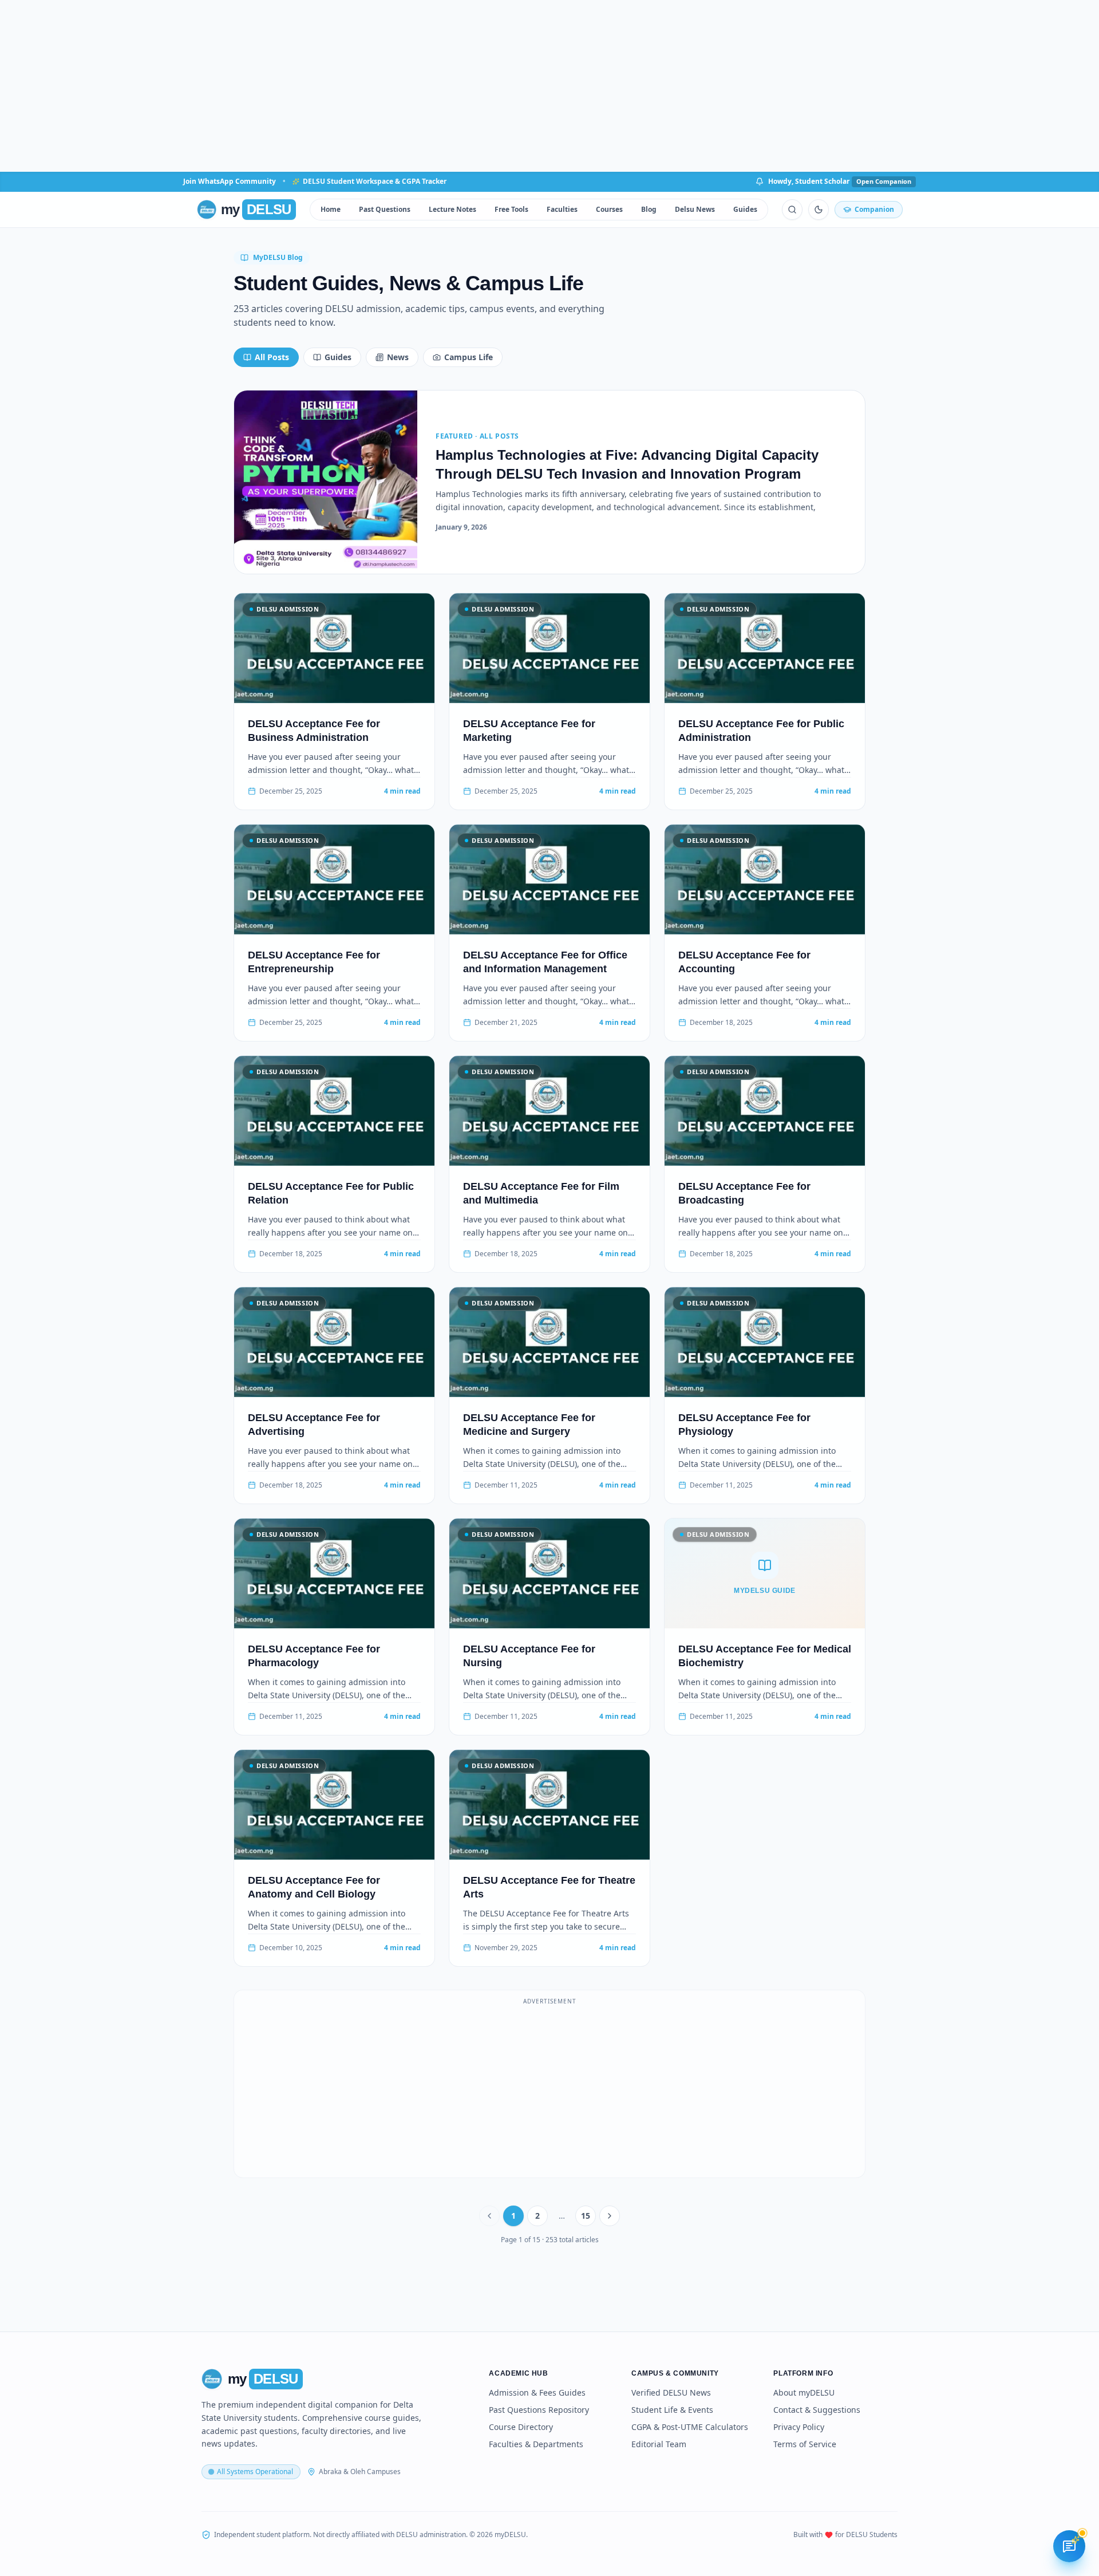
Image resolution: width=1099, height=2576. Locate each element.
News (398, 357)
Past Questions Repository (539, 2410)
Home (331, 209)
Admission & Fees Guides (537, 2392)
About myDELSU (804, 2392)
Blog (649, 209)
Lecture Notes (452, 209)
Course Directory (521, 2427)
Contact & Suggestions (817, 2410)
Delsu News (695, 209)
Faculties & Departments (536, 2444)
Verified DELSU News (671, 2392)
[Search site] (792, 210)
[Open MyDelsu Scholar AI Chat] (1069, 2546)
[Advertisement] (549, 86)
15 (586, 2216)
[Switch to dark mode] (819, 210)
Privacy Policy (799, 2427)
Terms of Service (805, 2444)
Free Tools (511, 209)
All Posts (272, 357)
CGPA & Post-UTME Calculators (690, 2427)
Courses (609, 209)
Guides (745, 209)
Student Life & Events (672, 2410)
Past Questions (385, 209)
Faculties (562, 209)
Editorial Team (659, 2444)
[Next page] (610, 2216)
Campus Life (469, 357)
